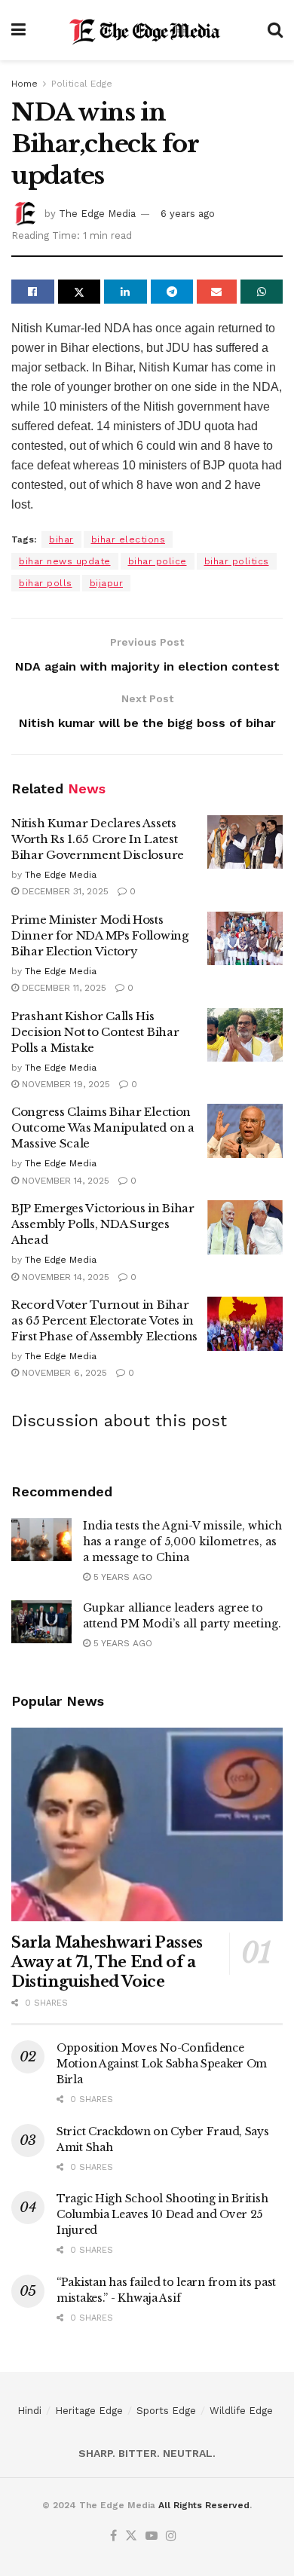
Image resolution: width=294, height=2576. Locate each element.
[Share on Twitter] (80, 292)
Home (24, 84)
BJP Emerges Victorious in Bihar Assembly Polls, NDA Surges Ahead (103, 1224)
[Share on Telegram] (172, 292)
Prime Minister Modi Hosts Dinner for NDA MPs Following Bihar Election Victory (100, 935)
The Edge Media (97, 214)
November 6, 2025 (63, 1373)
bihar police (158, 561)
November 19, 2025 (64, 1084)
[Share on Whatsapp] (262, 292)
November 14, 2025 (64, 1181)
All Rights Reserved (204, 2505)
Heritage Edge (89, 2411)
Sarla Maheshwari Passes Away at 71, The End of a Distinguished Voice (107, 1962)
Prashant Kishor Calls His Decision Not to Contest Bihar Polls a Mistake (95, 1032)
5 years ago (121, 1577)
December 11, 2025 (63, 988)
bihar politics (237, 561)
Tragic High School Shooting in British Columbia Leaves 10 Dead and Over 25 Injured (162, 2214)
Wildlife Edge (241, 2411)
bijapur (107, 583)
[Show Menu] (18, 30)
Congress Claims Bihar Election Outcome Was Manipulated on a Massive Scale (103, 1128)
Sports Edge (166, 2411)
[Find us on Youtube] (152, 2536)
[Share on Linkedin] (126, 292)
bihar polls (46, 583)
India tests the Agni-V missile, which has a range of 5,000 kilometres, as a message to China (182, 1542)
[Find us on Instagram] (171, 2536)
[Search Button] (275, 30)
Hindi (29, 2411)
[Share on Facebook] (33, 292)
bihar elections (129, 539)
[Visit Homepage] (147, 30)
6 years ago (188, 214)
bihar (61, 539)
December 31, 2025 (64, 891)
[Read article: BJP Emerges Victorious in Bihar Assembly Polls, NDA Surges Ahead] (245, 1227)
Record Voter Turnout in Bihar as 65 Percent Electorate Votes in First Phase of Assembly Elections (104, 1320)
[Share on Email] (217, 292)
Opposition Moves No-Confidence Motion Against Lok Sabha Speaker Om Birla (162, 2064)
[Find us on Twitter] (131, 2536)
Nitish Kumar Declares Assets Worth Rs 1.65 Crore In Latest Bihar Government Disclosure (98, 839)
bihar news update (65, 561)
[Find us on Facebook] (113, 2536)
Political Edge (82, 84)
